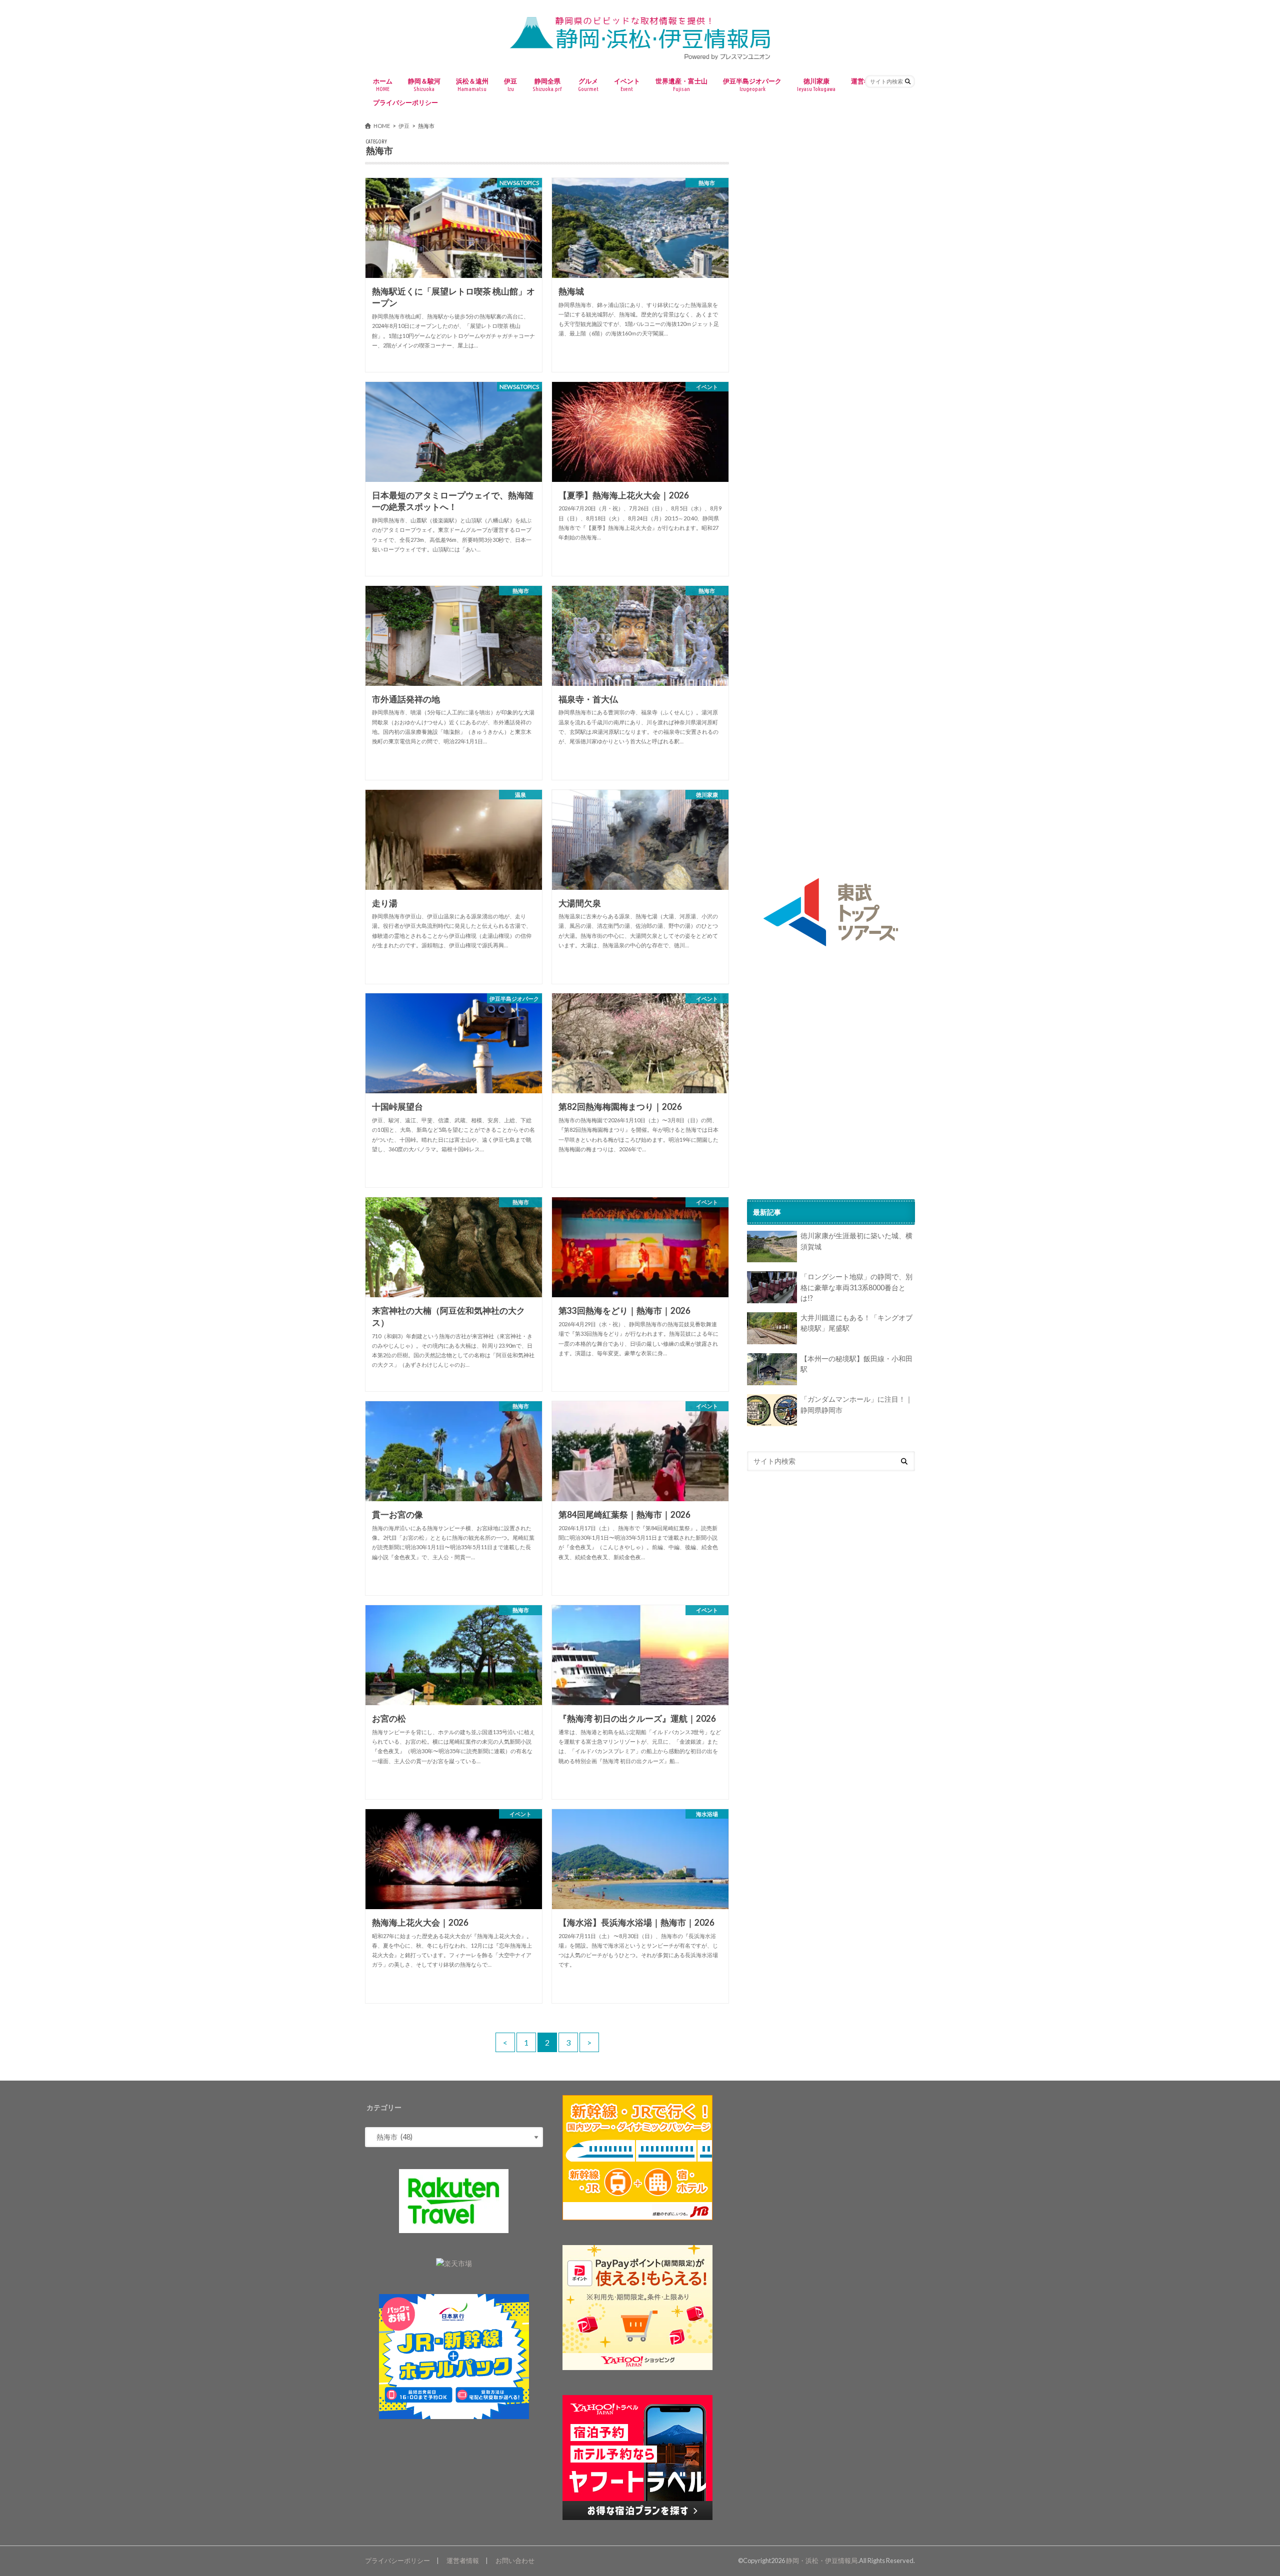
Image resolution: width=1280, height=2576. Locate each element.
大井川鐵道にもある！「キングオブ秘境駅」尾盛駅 (856, 1323)
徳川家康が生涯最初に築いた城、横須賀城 (856, 1242)
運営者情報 (463, 2561)
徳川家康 (816, 84)
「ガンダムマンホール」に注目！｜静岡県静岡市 (856, 1405)
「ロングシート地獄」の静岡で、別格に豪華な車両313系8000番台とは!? (856, 1287)
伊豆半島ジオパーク (752, 84)
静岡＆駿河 (424, 84)
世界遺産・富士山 (681, 84)
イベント (627, 84)
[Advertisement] (831, 208)
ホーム (383, 84)
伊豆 (510, 84)
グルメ (588, 84)
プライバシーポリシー (405, 102)
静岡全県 (547, 84)
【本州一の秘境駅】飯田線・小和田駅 (856, 1364)
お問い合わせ (515, 2561)
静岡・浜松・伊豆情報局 (822, 2561)
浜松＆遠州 (472, 84)
